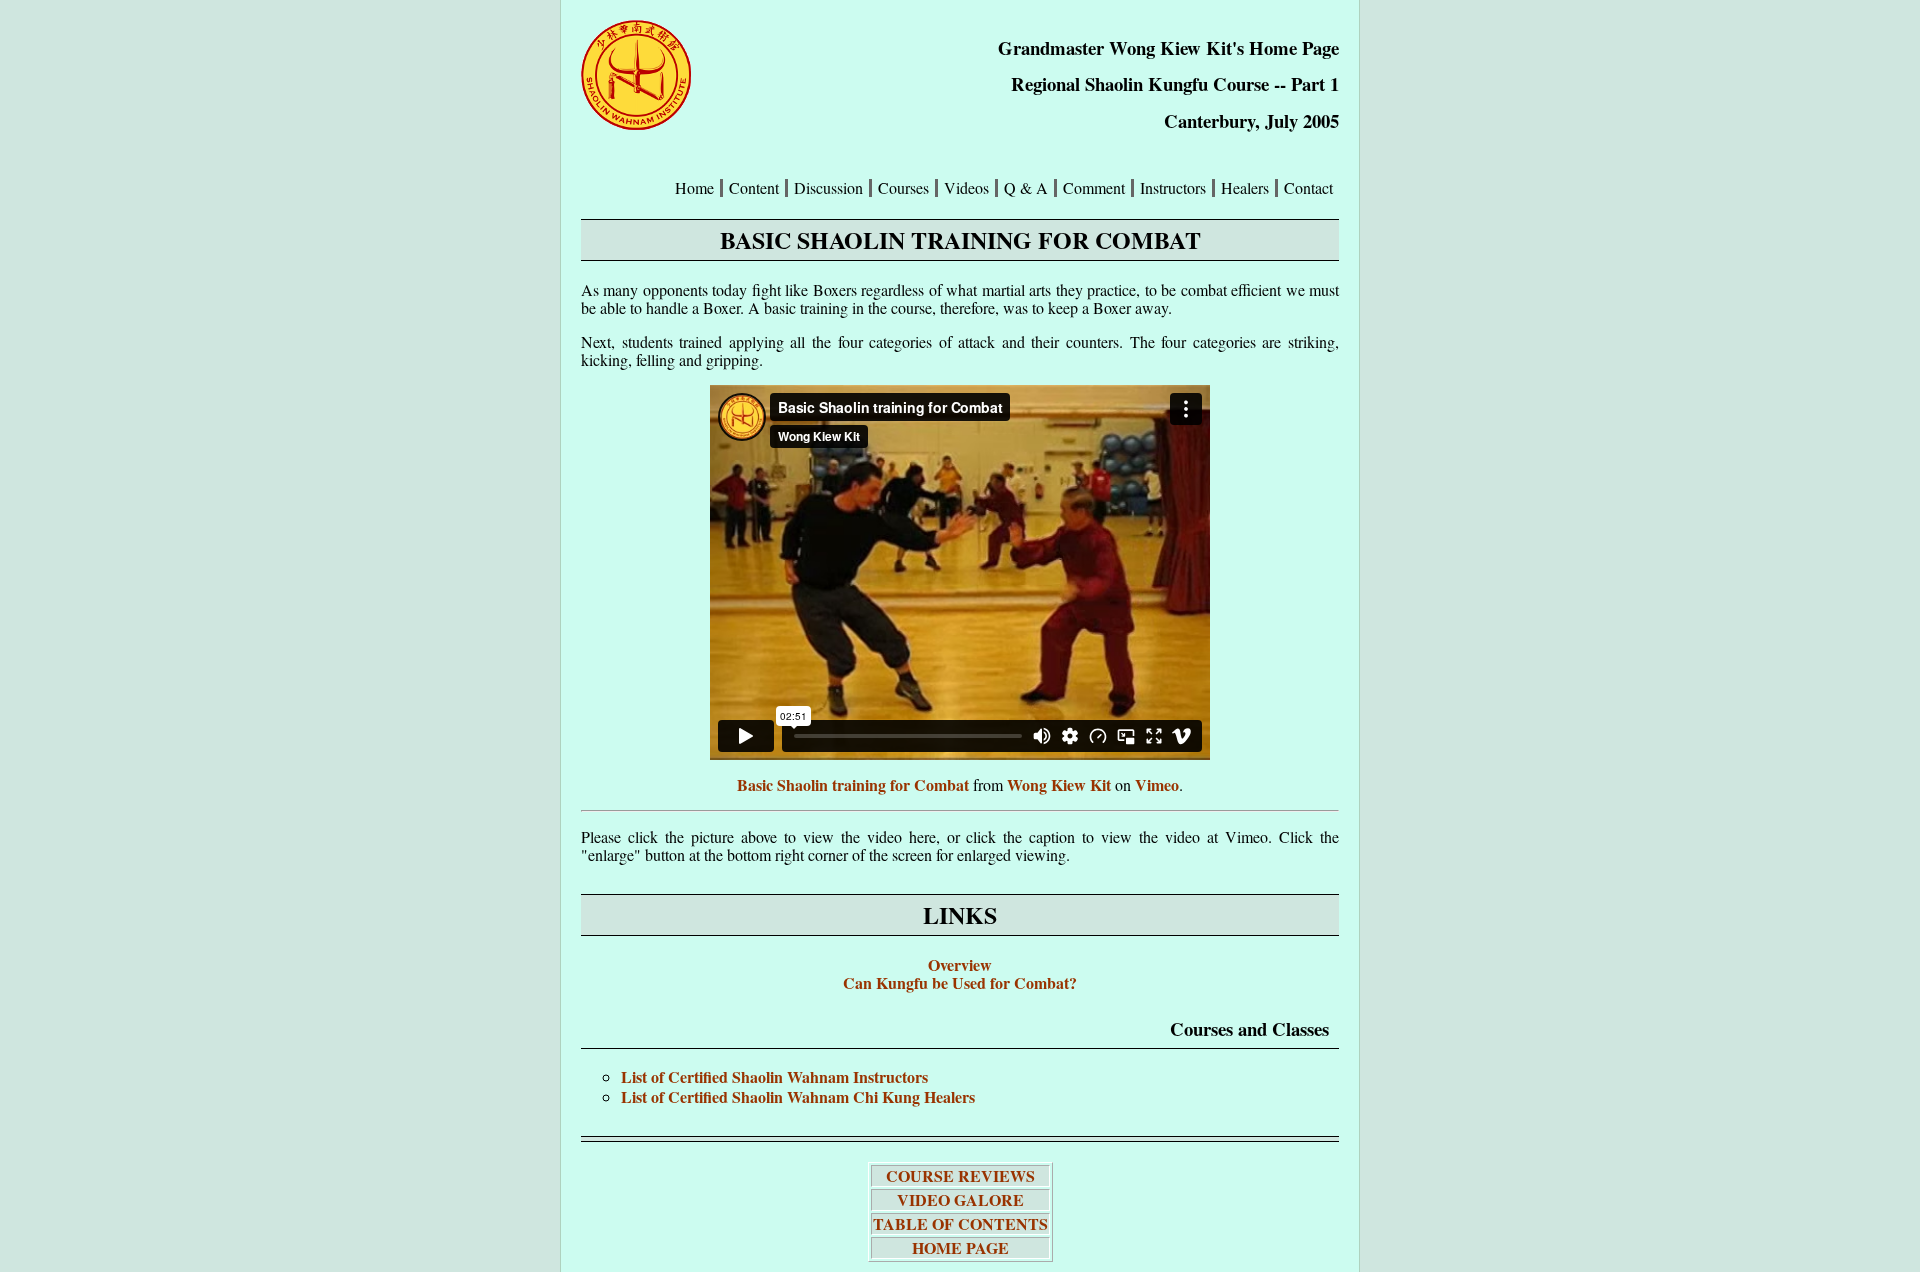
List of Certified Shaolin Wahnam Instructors (774, 1076)
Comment (1094, 188)
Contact (1308, 188)
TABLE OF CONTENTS (960, 1223)
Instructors (1173, 188)
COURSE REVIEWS (960, 1175)
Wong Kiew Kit (1059, 784)
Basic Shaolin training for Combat (853, 784)
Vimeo (1157, 784)
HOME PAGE (960, 1247)
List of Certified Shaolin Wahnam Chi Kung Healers (798, 1096)
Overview (960, 964)
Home (694, 188)
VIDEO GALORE (960, 1199)
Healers (1245, 188)
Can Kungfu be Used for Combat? (960, 982)
